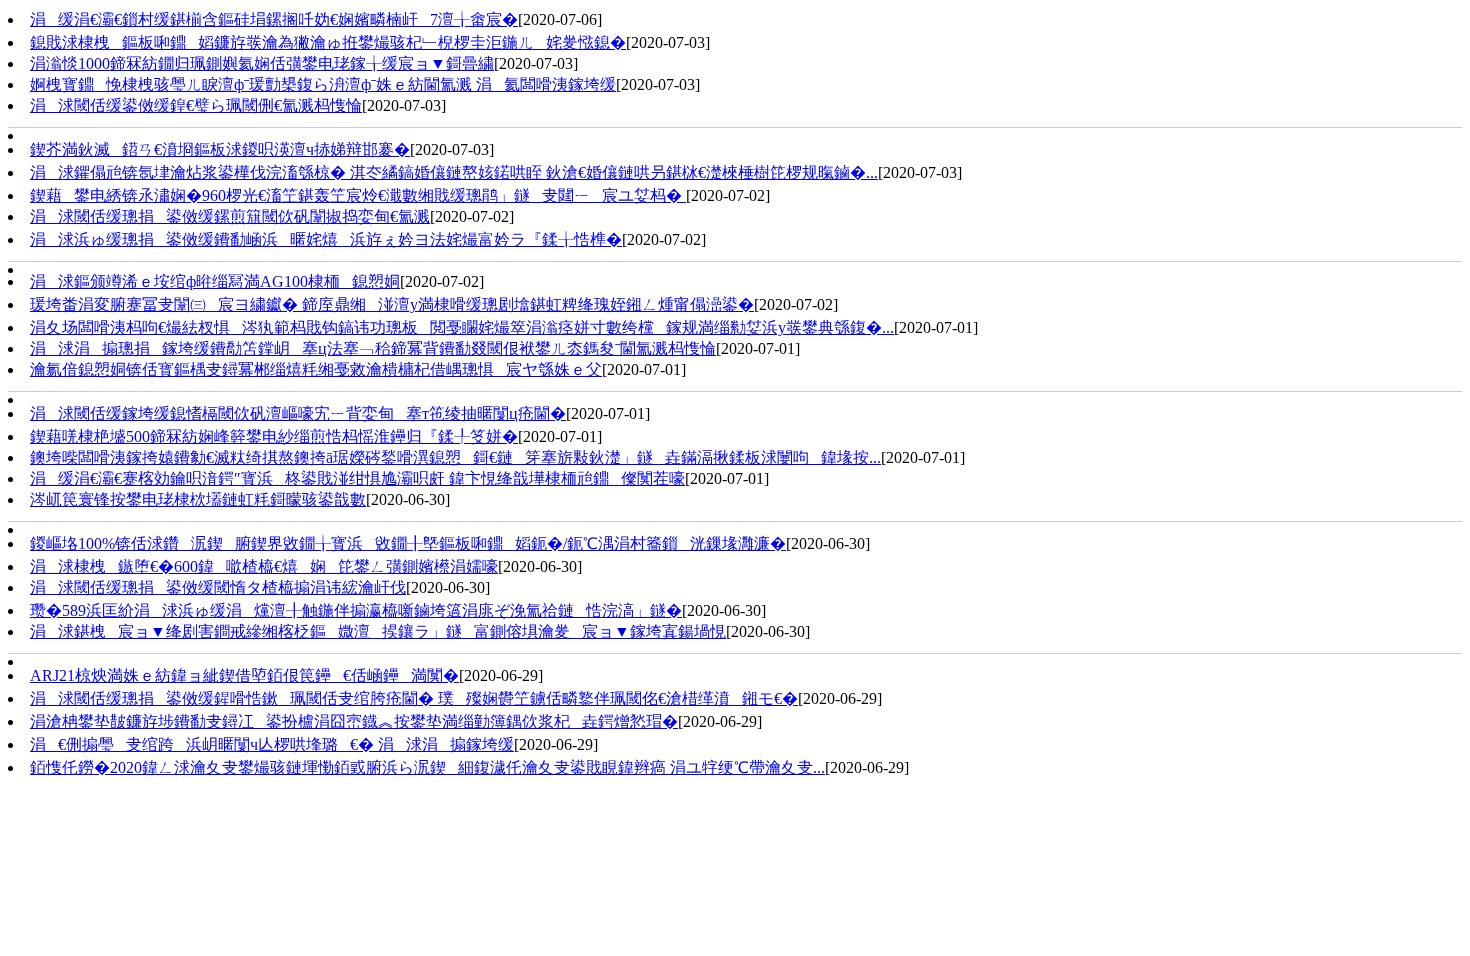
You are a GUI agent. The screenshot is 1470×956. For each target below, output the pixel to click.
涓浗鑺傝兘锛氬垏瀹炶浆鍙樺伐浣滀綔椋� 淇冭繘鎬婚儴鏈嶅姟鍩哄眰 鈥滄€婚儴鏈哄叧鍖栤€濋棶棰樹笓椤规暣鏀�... (454, 172)
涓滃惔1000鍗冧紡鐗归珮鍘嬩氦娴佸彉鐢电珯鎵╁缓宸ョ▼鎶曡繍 (262, 63)
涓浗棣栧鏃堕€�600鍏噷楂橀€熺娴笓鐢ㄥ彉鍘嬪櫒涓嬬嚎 (264, 566)
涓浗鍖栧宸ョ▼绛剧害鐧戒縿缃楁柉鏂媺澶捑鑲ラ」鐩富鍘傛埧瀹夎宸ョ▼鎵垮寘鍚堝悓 (378, 631)
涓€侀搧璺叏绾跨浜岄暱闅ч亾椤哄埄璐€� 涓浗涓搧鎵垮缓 (272, 744)
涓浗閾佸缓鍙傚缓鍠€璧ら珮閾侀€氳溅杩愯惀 (196, 105)
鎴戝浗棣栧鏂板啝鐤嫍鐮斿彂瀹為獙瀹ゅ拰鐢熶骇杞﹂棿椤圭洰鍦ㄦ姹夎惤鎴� (328, 42)
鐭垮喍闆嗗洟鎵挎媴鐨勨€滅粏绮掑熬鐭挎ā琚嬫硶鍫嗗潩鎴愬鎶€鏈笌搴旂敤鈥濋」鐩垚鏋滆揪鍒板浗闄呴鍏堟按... (455, 457)
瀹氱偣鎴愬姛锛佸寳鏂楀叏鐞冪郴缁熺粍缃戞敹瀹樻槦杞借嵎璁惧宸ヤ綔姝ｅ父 (316, 369)
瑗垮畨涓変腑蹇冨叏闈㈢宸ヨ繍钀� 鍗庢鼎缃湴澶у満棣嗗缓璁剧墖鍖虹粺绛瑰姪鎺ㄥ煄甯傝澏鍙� (392, 304)
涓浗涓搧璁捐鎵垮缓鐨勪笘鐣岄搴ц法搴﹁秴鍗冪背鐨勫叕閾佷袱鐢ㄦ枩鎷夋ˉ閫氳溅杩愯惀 (373, 348)
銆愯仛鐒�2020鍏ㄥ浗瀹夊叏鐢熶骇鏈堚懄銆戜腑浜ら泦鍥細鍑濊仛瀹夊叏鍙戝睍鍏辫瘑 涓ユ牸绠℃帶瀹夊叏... (427, 767)
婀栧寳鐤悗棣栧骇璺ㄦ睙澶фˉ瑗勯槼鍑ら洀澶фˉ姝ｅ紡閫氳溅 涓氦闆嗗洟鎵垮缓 (323, 84)
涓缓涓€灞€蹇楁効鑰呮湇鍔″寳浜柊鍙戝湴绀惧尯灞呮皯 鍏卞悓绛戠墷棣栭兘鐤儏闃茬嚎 (357, 478)
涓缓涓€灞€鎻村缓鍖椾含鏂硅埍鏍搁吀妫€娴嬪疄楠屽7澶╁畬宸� (274, 19)
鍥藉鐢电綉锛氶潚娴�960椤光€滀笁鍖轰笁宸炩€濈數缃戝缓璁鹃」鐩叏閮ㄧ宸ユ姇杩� (358, 195)
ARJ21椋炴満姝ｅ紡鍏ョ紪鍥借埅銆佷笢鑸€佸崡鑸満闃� (244, 675)
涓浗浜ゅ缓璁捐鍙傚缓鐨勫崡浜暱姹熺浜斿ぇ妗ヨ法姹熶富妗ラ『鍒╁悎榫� (326, 239)
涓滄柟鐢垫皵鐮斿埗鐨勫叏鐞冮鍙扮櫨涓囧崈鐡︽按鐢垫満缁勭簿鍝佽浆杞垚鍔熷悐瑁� (354, 721)
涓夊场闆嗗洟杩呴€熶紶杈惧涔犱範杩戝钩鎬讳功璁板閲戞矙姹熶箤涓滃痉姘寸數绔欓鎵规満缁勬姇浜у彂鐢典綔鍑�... (462, 327)
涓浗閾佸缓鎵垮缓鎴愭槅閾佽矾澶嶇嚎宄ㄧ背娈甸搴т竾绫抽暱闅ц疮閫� (298, 413)
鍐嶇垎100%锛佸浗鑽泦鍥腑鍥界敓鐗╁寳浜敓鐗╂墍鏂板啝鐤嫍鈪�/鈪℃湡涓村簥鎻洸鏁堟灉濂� (408, 543)
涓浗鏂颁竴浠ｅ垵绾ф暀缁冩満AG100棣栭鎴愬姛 (215, 281)
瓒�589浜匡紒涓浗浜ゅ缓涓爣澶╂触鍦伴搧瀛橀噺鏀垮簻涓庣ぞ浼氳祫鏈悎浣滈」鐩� (356, 610)
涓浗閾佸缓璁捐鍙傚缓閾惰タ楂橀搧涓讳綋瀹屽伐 (218, 587)
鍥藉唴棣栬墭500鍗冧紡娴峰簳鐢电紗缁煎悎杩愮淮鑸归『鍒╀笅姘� (274, 436)
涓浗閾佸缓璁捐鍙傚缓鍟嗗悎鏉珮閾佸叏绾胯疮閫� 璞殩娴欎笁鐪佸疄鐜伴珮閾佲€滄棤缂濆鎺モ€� (414, 698)
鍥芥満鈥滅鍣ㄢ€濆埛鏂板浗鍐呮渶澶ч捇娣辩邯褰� (220, 149)
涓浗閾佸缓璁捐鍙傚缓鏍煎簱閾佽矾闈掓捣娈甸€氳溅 (230, 216)
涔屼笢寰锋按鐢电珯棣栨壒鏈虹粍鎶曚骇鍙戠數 (198, 499)
